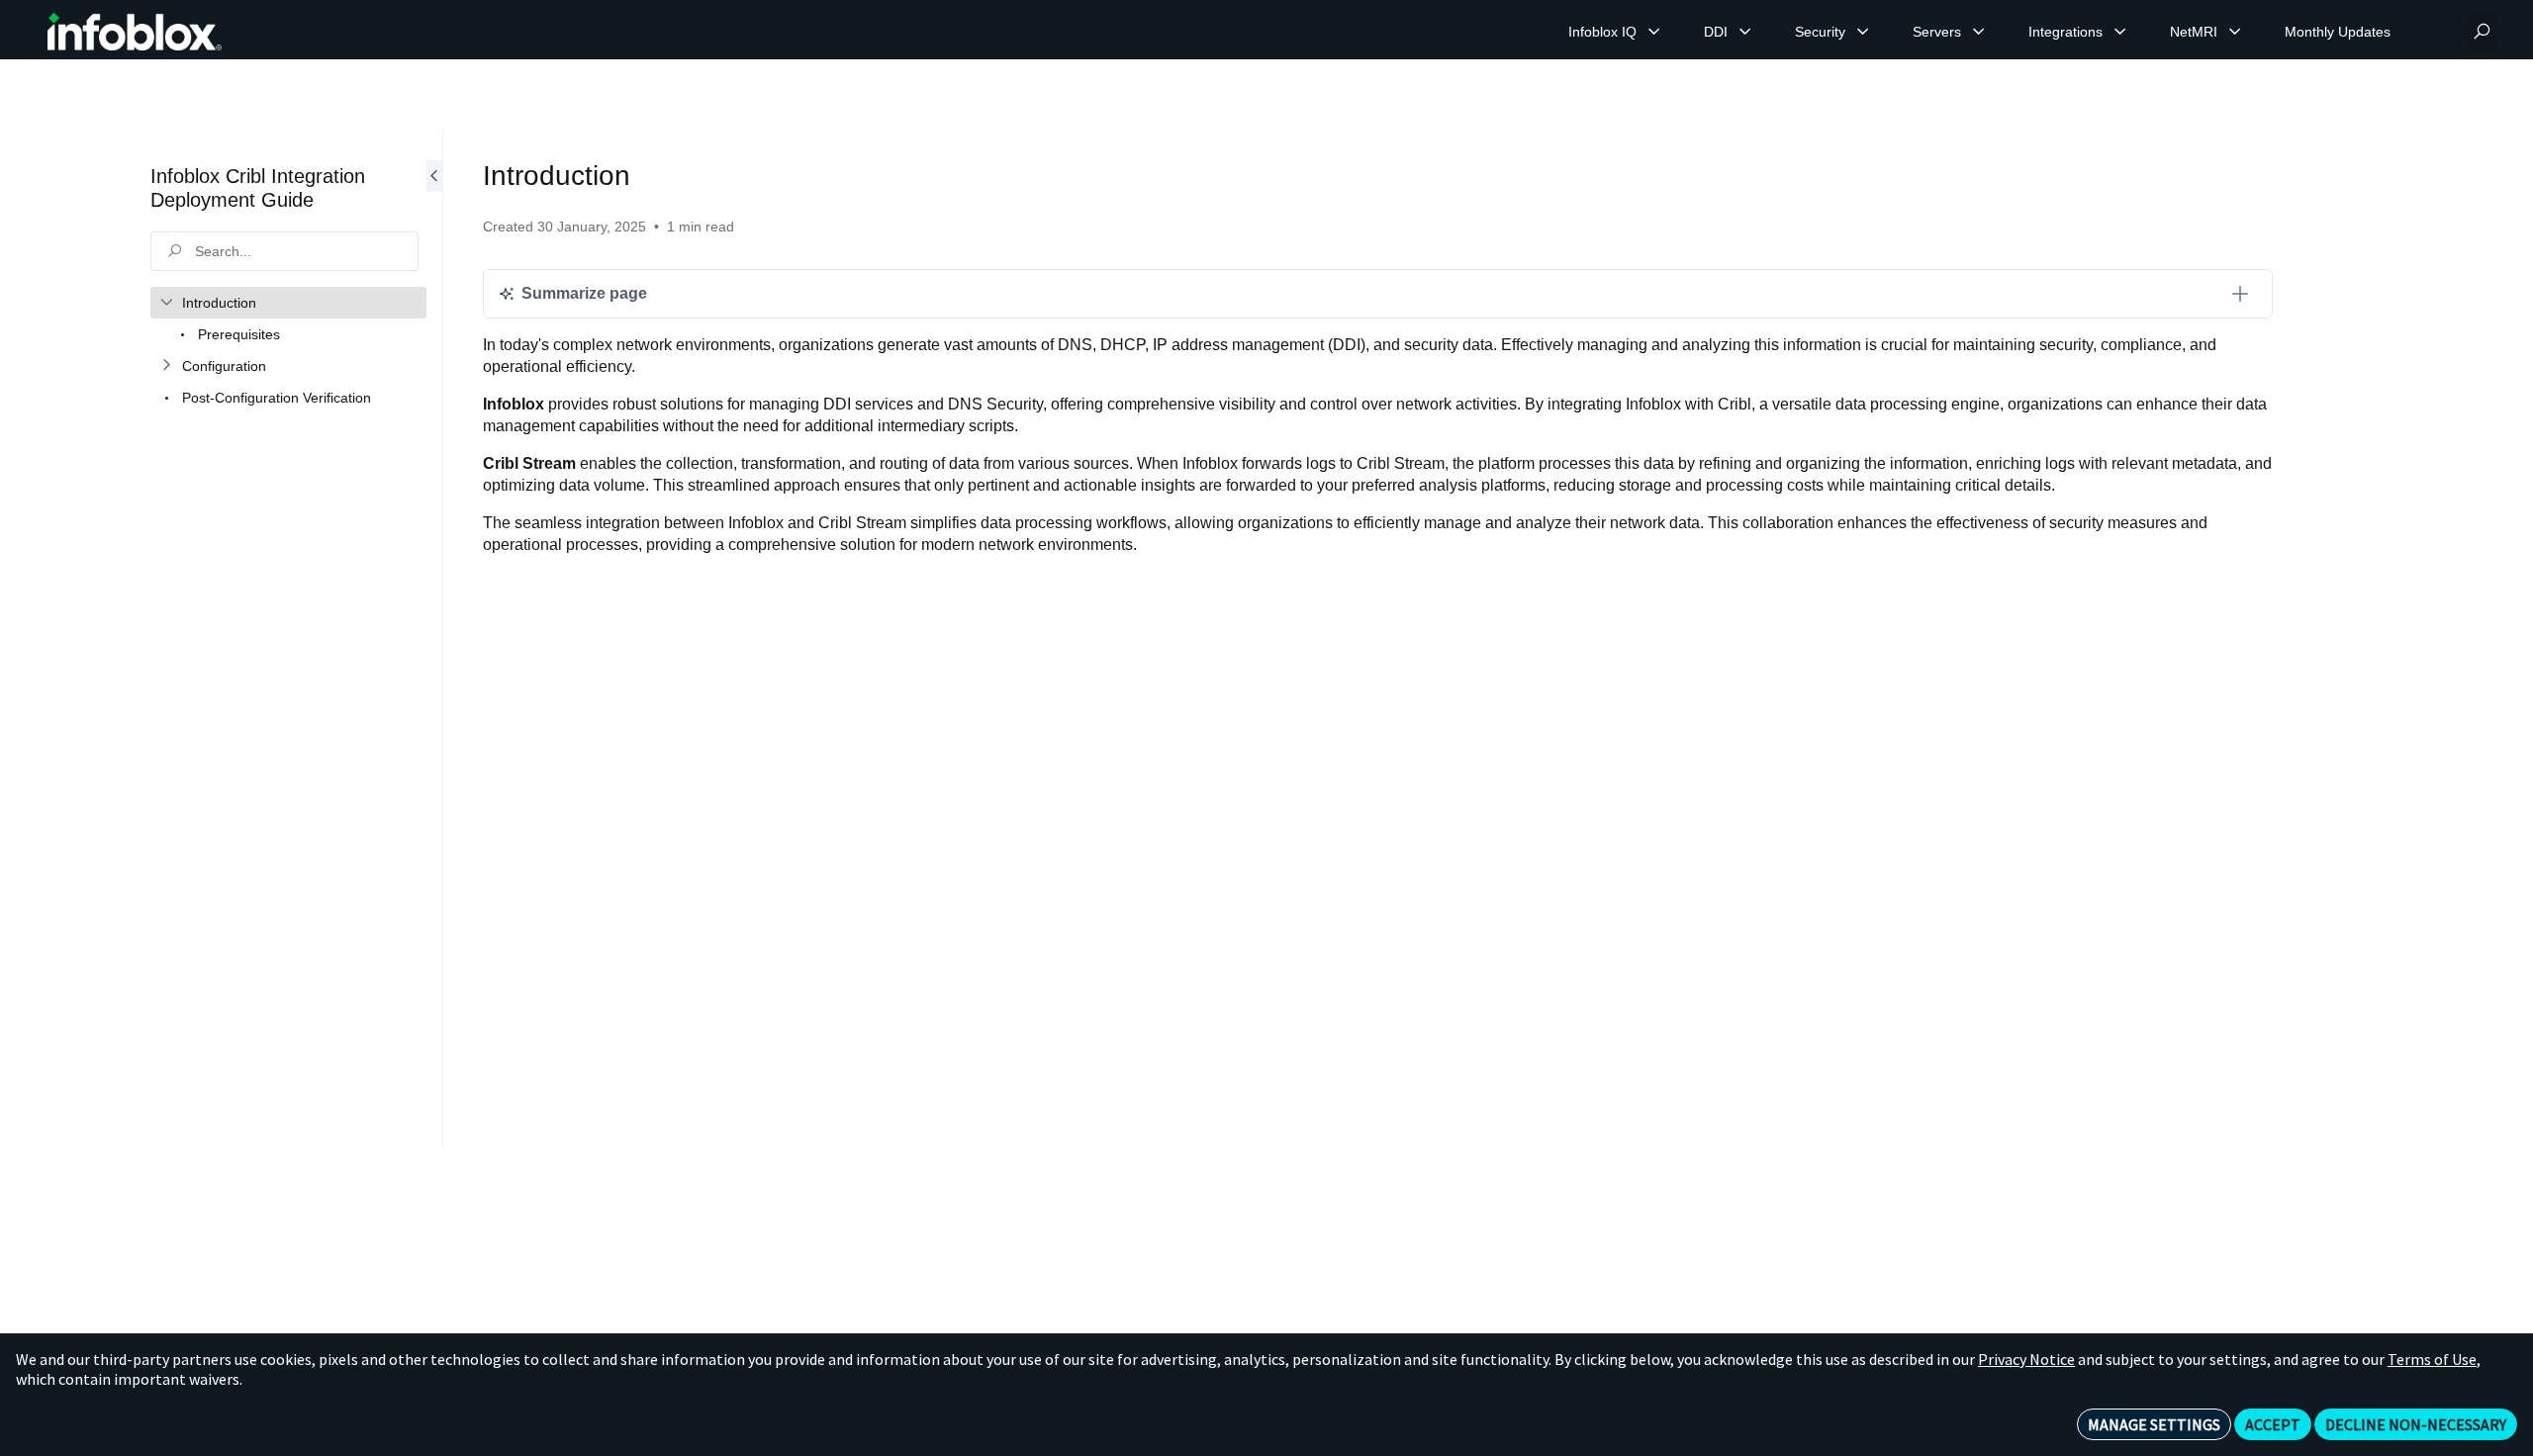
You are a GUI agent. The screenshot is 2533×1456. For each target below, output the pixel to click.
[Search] (2482, 32)
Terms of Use (2432, 1359)
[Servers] (1979, 32)
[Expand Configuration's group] (166, 366)
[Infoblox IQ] (1654, 32)
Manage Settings (2154, 1424)
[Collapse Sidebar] (434, 638)
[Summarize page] (2240, 294)
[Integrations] (2120, 32)
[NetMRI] (2235, 32)
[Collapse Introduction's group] (166, 303)
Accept (2273, 1424)
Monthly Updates (2338, 32)
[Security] (1863, 32)
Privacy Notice (2026, 1359)
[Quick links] (135, 32)
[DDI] (1745, 32)
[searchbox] (284, 251)
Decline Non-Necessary (2416, 1424)
